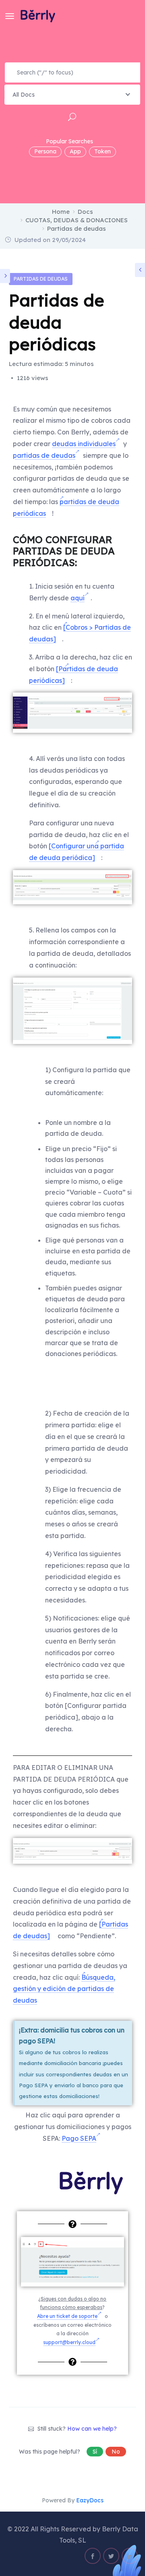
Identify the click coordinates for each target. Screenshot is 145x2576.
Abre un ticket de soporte (67, 2316)
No (116, 2452)
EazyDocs (90, 2500)
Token (103, 151)
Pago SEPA (79, 2138)
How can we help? (92, 2429)
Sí (95, 2452)
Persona (45, 151)
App (75, 151)
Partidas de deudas (41, 279)
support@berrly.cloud (69, 2342)
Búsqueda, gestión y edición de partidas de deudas (64, 1989)
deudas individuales (84, 444)
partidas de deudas (44, 455)
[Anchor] (82, 562)
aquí (78, 598)
